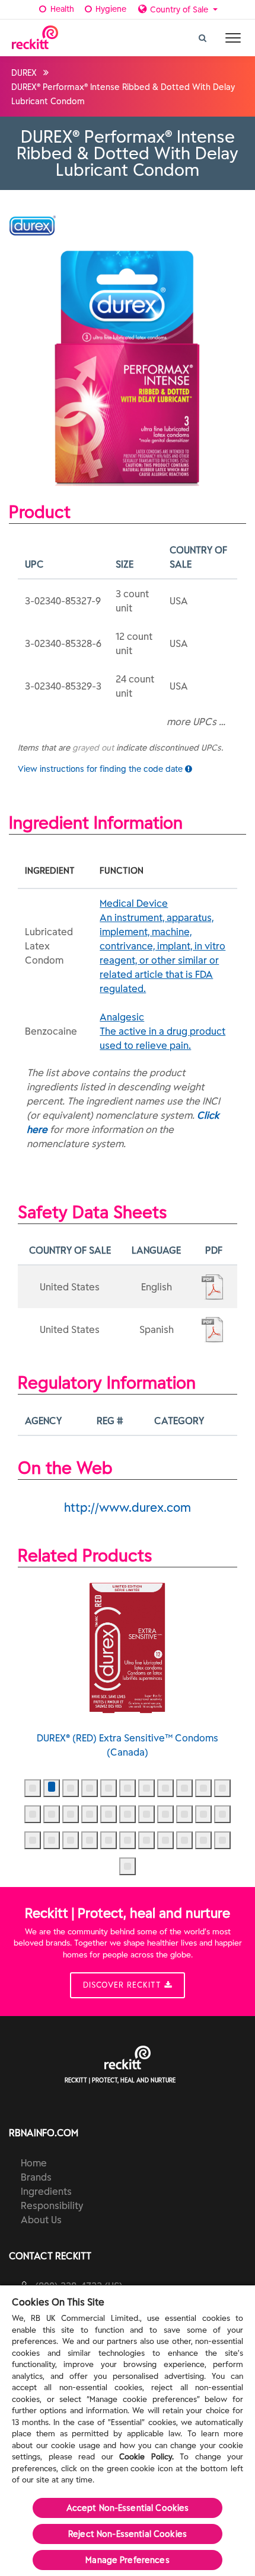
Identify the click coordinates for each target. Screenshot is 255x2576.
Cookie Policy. (146, 2457)
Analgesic (162, 1031)
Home (34, 2163)
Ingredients (46, 2191)
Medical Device (162, 946)
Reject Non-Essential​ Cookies (128, 2534)
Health (61, 9)
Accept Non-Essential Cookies (128, 2508)
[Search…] (203, 35)
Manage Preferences (128, 2560)
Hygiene (110, 9)
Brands (36, 2177)
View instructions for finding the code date (101, 769)
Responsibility (52, 2205)
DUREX (24, 73)
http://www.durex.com (128, 1507)
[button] (33, 1788)
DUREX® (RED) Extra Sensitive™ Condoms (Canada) (128, 1745)
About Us (41, 2220)
